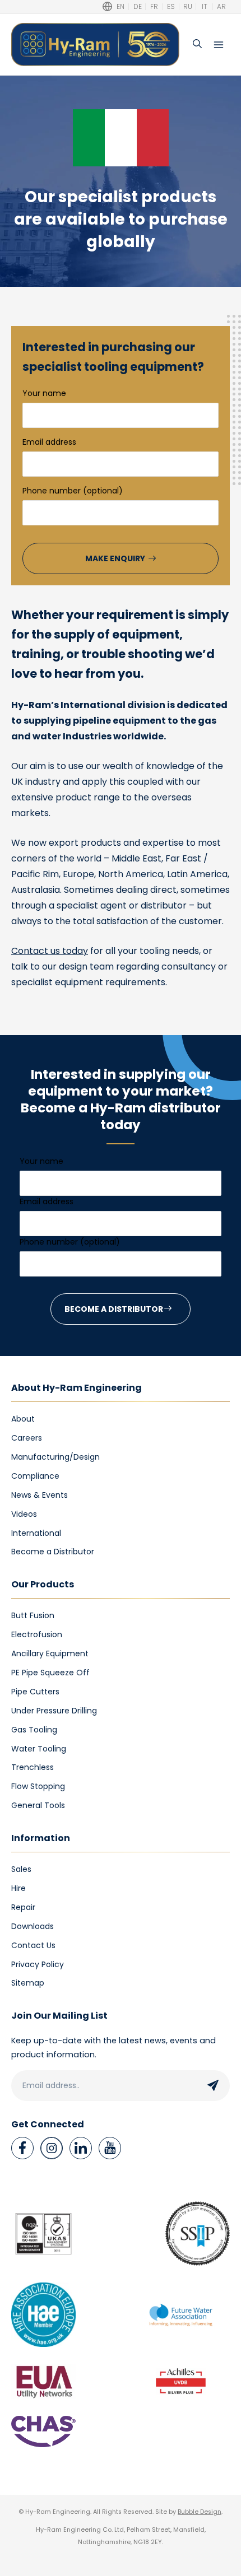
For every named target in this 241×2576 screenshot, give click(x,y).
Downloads (33, 1926)
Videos (24, 1514)
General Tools (38, 1805)
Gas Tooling (34, 1730)
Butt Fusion (33, 1615)
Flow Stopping (38, 1786)
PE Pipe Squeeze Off (50, 1673)
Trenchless (33, 1767)
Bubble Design (200, 2512)
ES (171, 7)
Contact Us (33, 1945)
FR (154, 7)
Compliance (35, 1476)
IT (205, 7)
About (23, 1419)
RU (188, 7)
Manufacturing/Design (55, 1457)
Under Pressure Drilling (54, 1711)
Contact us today (50, 951)
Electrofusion (37, 1634)
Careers (27, 1438)
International (36, 1533)
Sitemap (28, 1983)
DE (138, 7)
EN (121, 7)
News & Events (40, 1495)
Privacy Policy (38, 1964)
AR (221, 7)
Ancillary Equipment (50, 1653)
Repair (23, 1907)
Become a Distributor (53, 1552)
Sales (21, 1869)
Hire (18, 1888)
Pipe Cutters (35, 1692)
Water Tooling (39, 1749)
